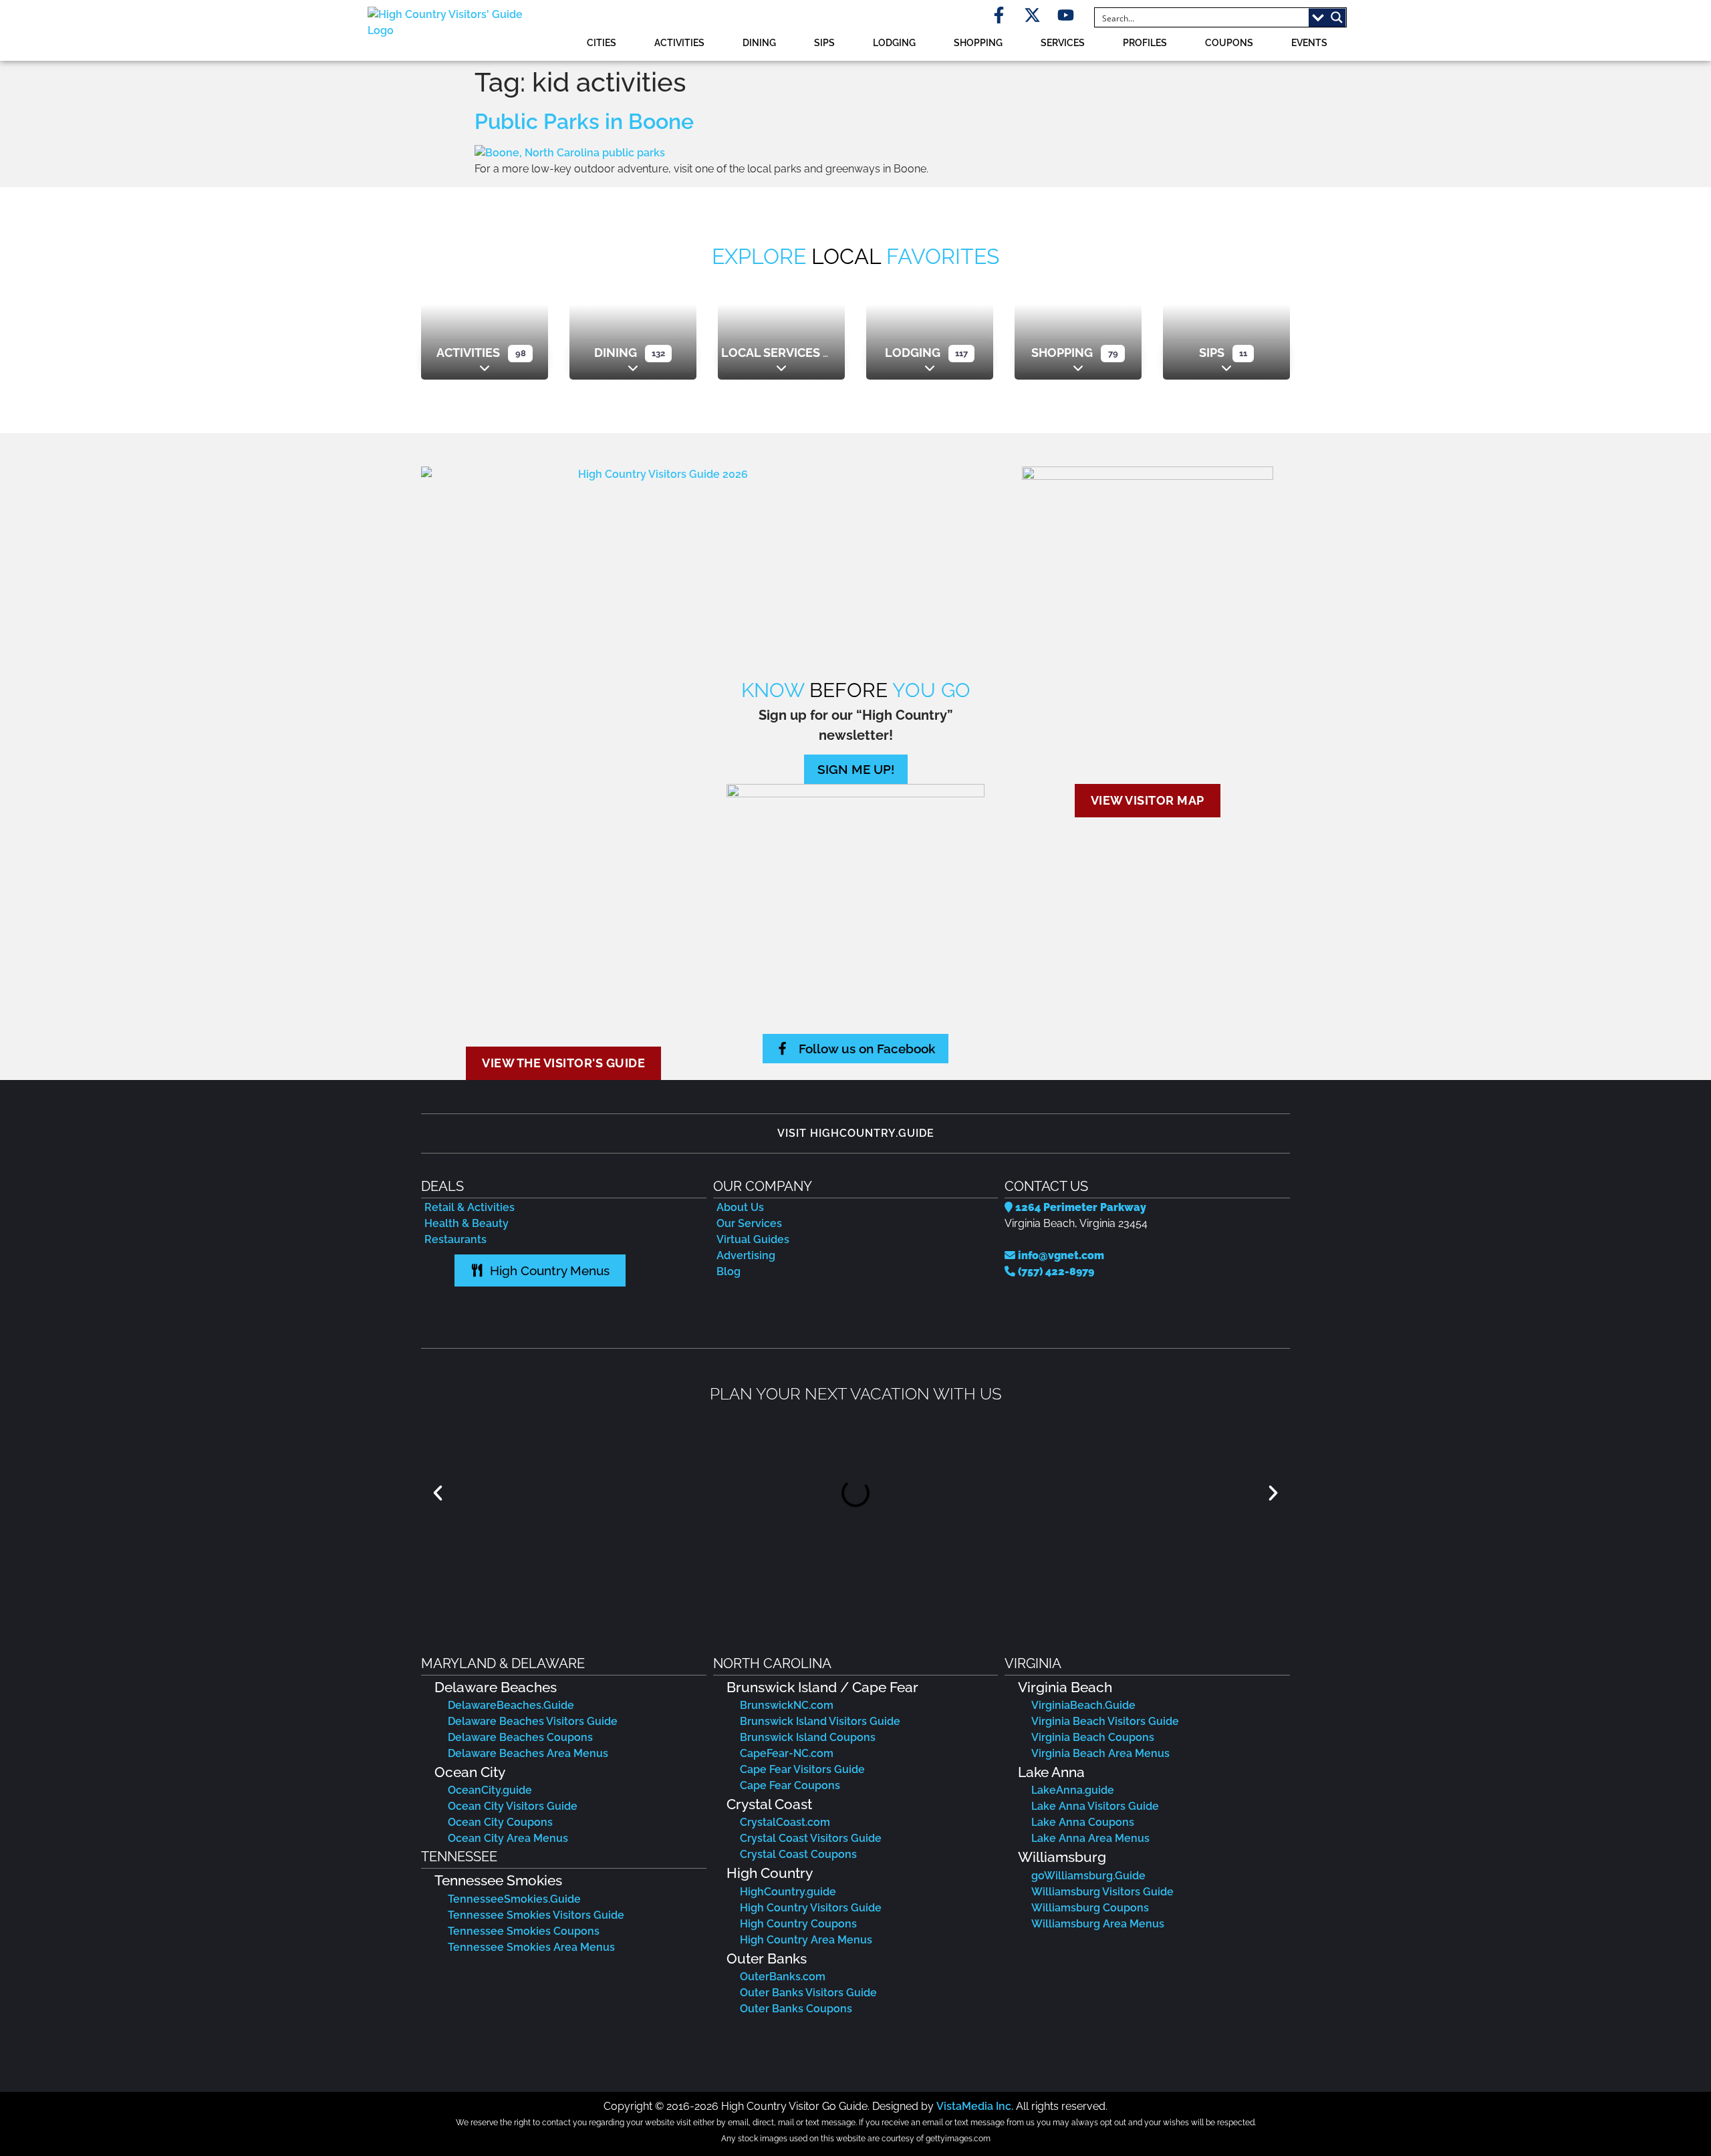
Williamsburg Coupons (1090, 1908)
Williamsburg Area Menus (1098, 1924)
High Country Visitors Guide (811, 1908)
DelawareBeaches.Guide (511, 1705)
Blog (729, 1271)
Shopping (978, 42)
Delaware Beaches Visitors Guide (533, 1721)
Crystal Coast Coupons (798, 1854)
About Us (740, 1207)
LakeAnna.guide (1073, 1790)
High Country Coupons (798, 1924)
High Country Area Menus (806, 1940)
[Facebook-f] (999, 15)
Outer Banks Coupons (796, 2009)
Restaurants (455, 1239)
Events (1309, 42)
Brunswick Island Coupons (808, 1737)
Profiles (1145, 42)
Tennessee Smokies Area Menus (531, 1947)
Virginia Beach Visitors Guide (1105, 1721)
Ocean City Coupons (500, 1822)
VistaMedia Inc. (975, 2106)
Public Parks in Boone (584, 121)
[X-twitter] (1032, 15)
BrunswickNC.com (787, 1705)
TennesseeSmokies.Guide (514, 1899)
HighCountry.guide (788, 1892)
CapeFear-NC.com (787, 1753)
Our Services (749, 1223)
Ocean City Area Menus (508, 1838)
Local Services (771, 353)
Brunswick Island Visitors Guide (820, 1721)
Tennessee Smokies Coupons (524, 1931)
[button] (438, 1493)
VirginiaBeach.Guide (1083, 1705)
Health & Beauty (467, 1223)
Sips (824, 42)
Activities (679, 42)
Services (1063, 42)
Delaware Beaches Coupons (520, 1737)
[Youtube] (1066, 15)
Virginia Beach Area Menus (1100, 1753)
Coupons (1229, 42)
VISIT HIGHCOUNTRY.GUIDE (856, 1133)
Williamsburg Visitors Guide (1102, 1892)
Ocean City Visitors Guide (513, 1806)
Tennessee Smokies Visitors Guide (536, 1915)
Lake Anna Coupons (1083, 1822)
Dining (759, 42)
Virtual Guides (753, 1239)
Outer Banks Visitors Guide (808, 1993)
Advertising (746, 1255)
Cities (602, 42)
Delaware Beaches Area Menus (528, 1753)
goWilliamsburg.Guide (1088, 1876)
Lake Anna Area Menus (1090, 1838)
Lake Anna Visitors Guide (1095, 1806)
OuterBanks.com (783, 1977)
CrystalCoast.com (785, 1822)
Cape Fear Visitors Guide (802, 1769)
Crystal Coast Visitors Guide (811, 1838)
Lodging (894, 42)
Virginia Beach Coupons (1093, 1737)
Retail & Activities (470, 1207)
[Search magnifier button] (1337, 17)
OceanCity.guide (490, 1790)
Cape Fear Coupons (790, 1785)
